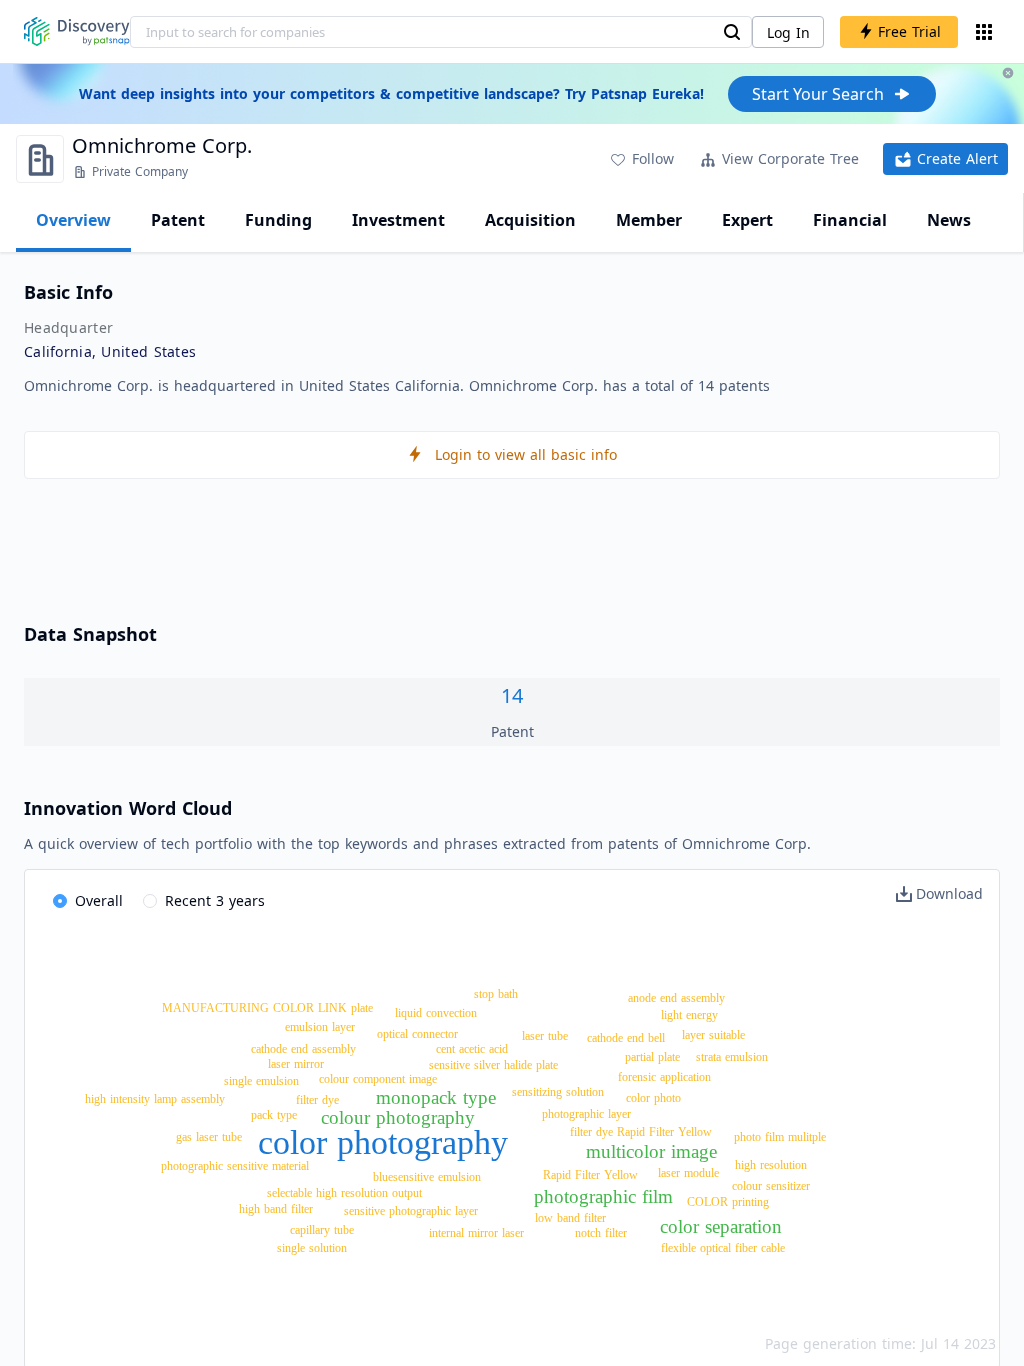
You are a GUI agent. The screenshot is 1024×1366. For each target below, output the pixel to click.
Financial (850, 220)
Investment (398, 220)
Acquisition (530, 220)
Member (649, 220)
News (949, 220)
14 (512, 695)
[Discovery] (77, 31)
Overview (73, 220)
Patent (178, 220)
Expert (747, 220)
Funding (278, 220)
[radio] (88, 902)
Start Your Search (818, 94)
